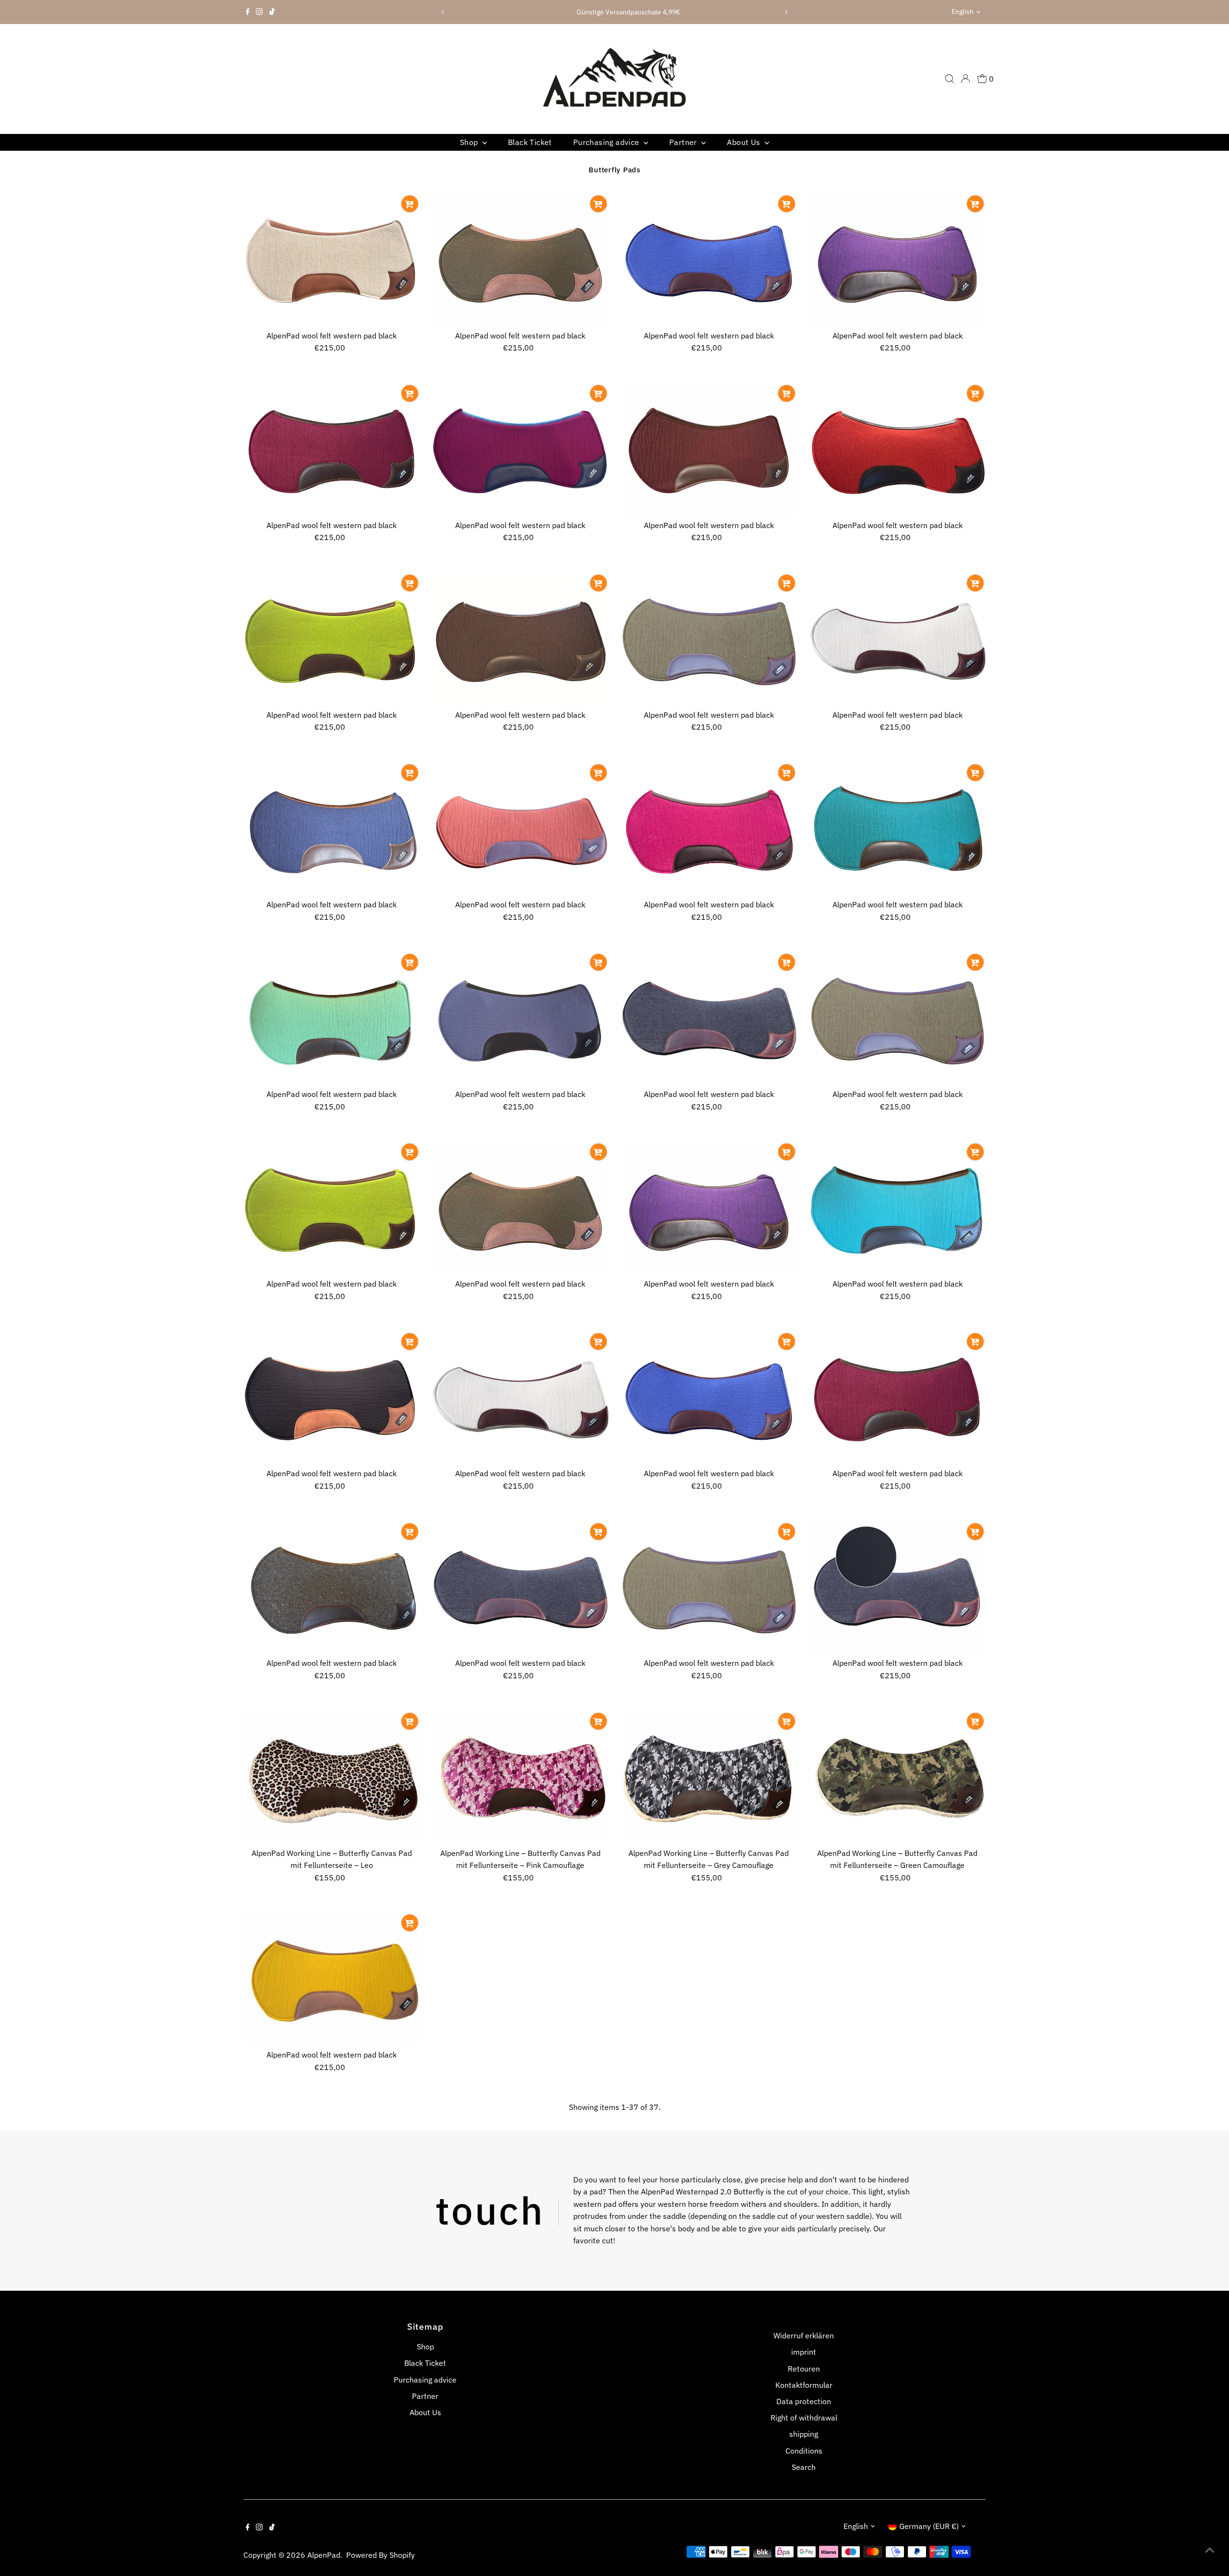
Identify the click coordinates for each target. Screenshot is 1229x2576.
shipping (804, 2434)
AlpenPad (324, 2555)
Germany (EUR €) (929, 2526)
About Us (745, 142)
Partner (684, 142)
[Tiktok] (272, 12)
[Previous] (443, 12)
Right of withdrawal (804, 2418)
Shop (470, 142)
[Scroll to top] (1210, 2550)
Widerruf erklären (804, 2335)
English (963, 12)
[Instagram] (259, 12)
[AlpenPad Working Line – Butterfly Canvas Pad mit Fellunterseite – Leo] (332, 1777)
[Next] (786, 12)
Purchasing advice (607, 142)
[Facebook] (248, 12)
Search (804, 2467)
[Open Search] (950, 79)
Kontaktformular (804, 2385)
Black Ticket (530, 142)
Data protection (804, 2401)
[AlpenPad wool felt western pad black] (332, 260)
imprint (804, 2352)
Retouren (804, 2369)
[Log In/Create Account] (965, 79)
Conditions (804, 2451)
